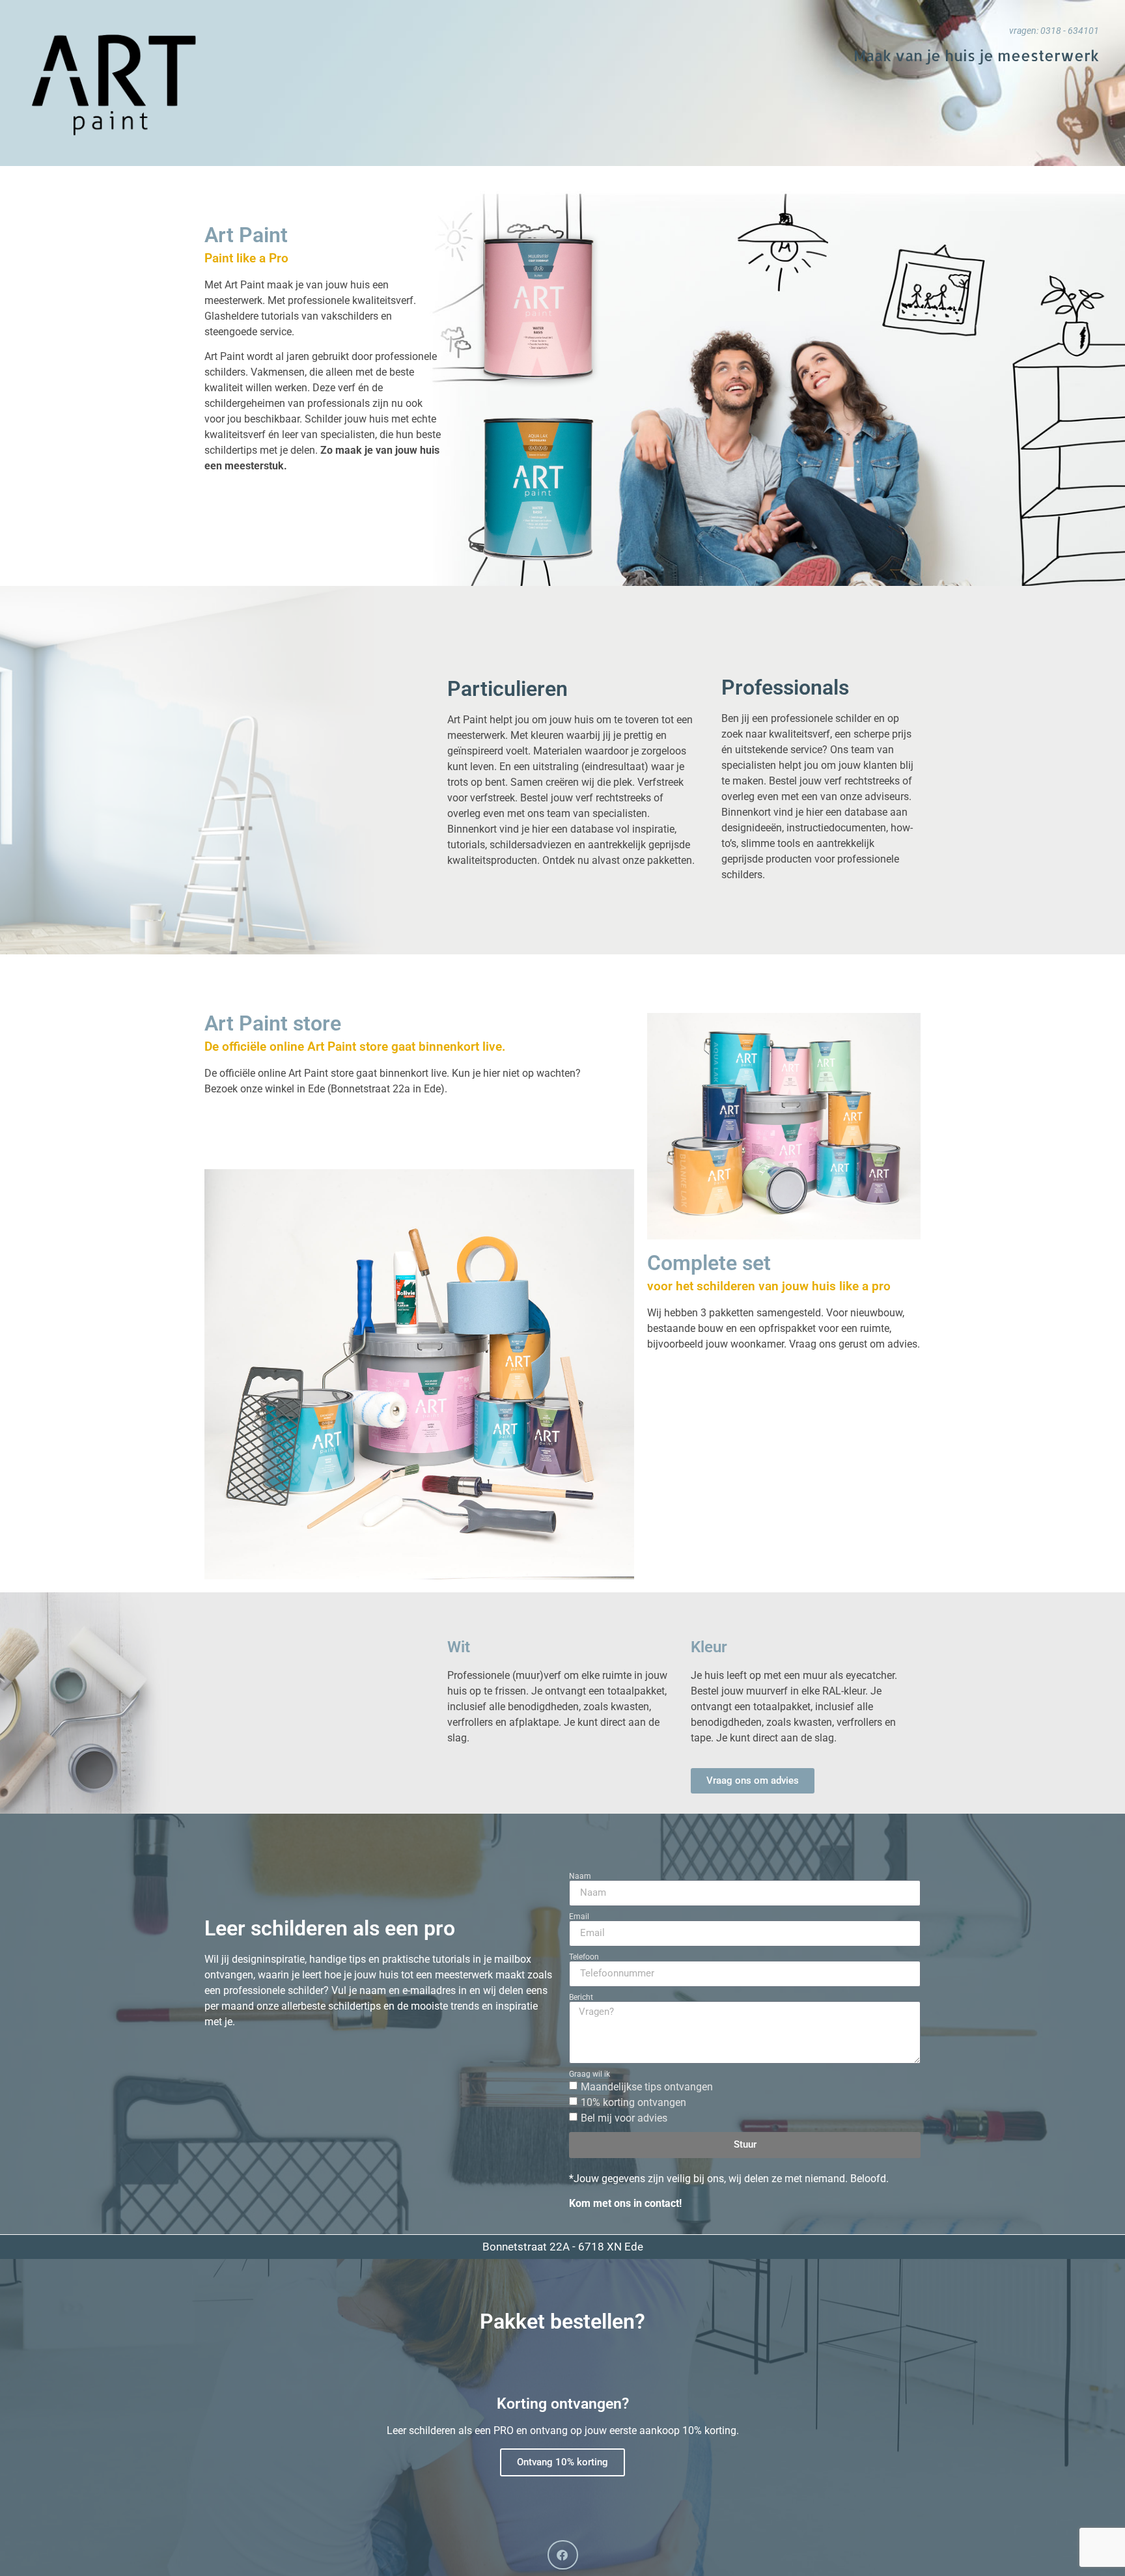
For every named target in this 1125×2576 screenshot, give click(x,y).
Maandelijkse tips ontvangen (647, 2087)
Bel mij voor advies (624, 2118)
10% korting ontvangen (633, 2102)
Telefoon (584, 1957)
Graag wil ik (590, 2074)
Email (579, 1917)
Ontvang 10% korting (562, 2462)
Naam (580, 1876)
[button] (563, 2555)
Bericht (581, 1997)
